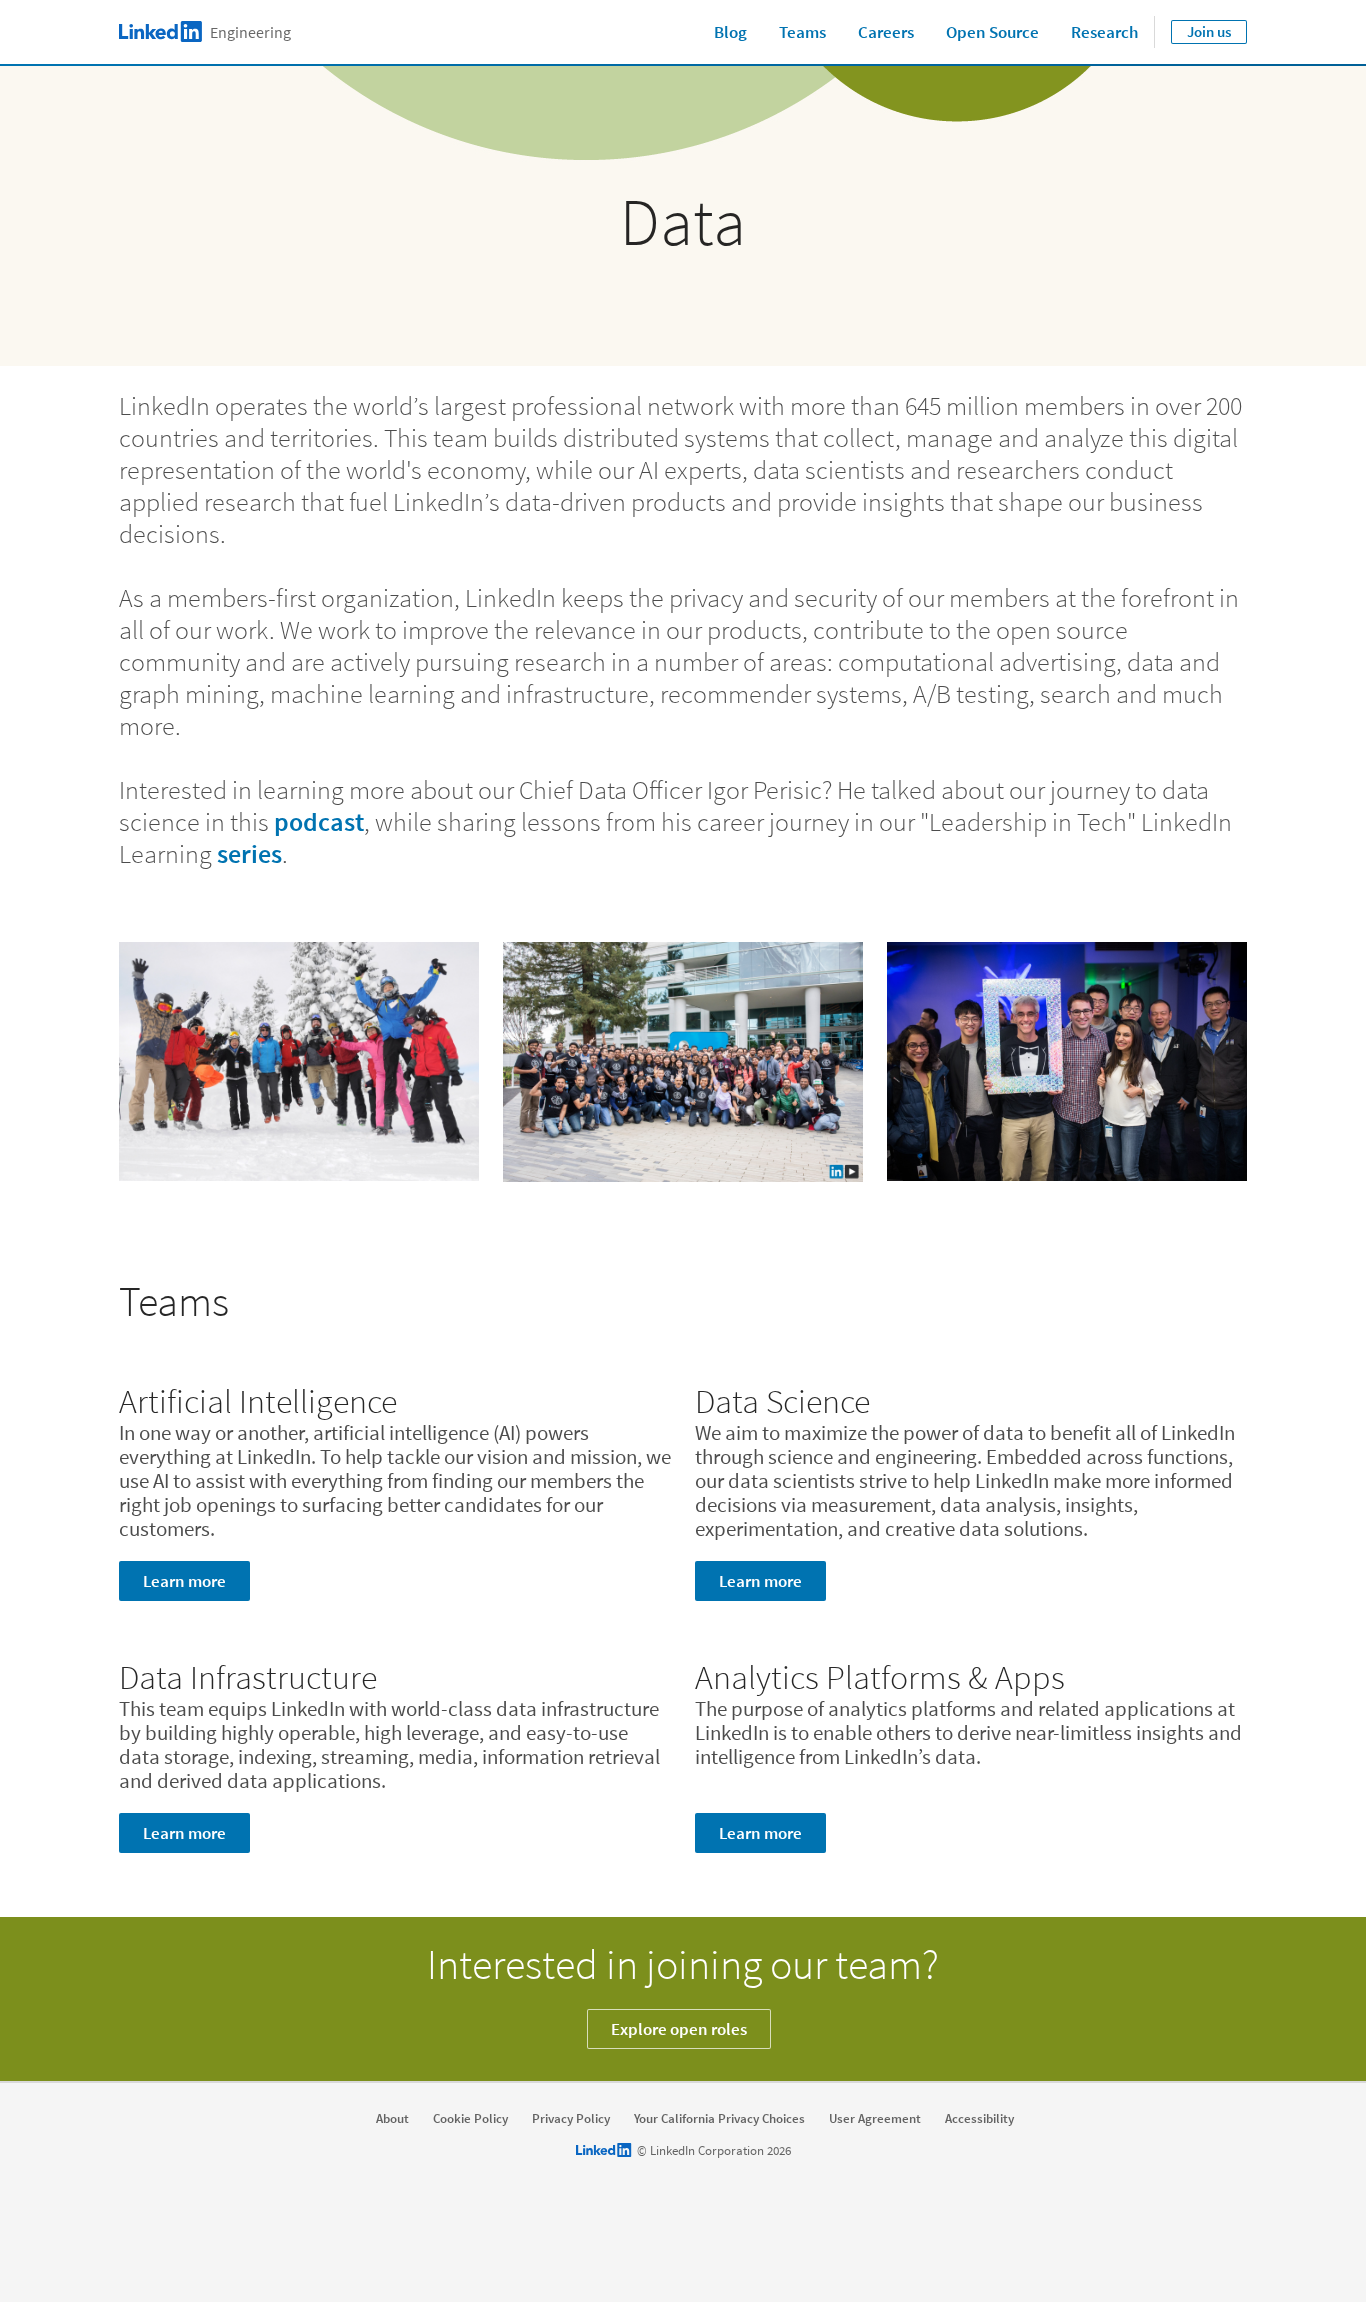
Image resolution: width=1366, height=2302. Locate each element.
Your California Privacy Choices (719, 2119)
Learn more (184, 1581)
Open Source (992, 32)
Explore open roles (679, 2029)
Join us (1209, 31)
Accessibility (979, 2119)
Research (1104, 32)
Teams (802, 32)
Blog (730, 32)
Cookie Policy (470, 2119)
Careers (886, 32)
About (392, 2119)
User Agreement (875, 2119)
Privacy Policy (571, 2119)
